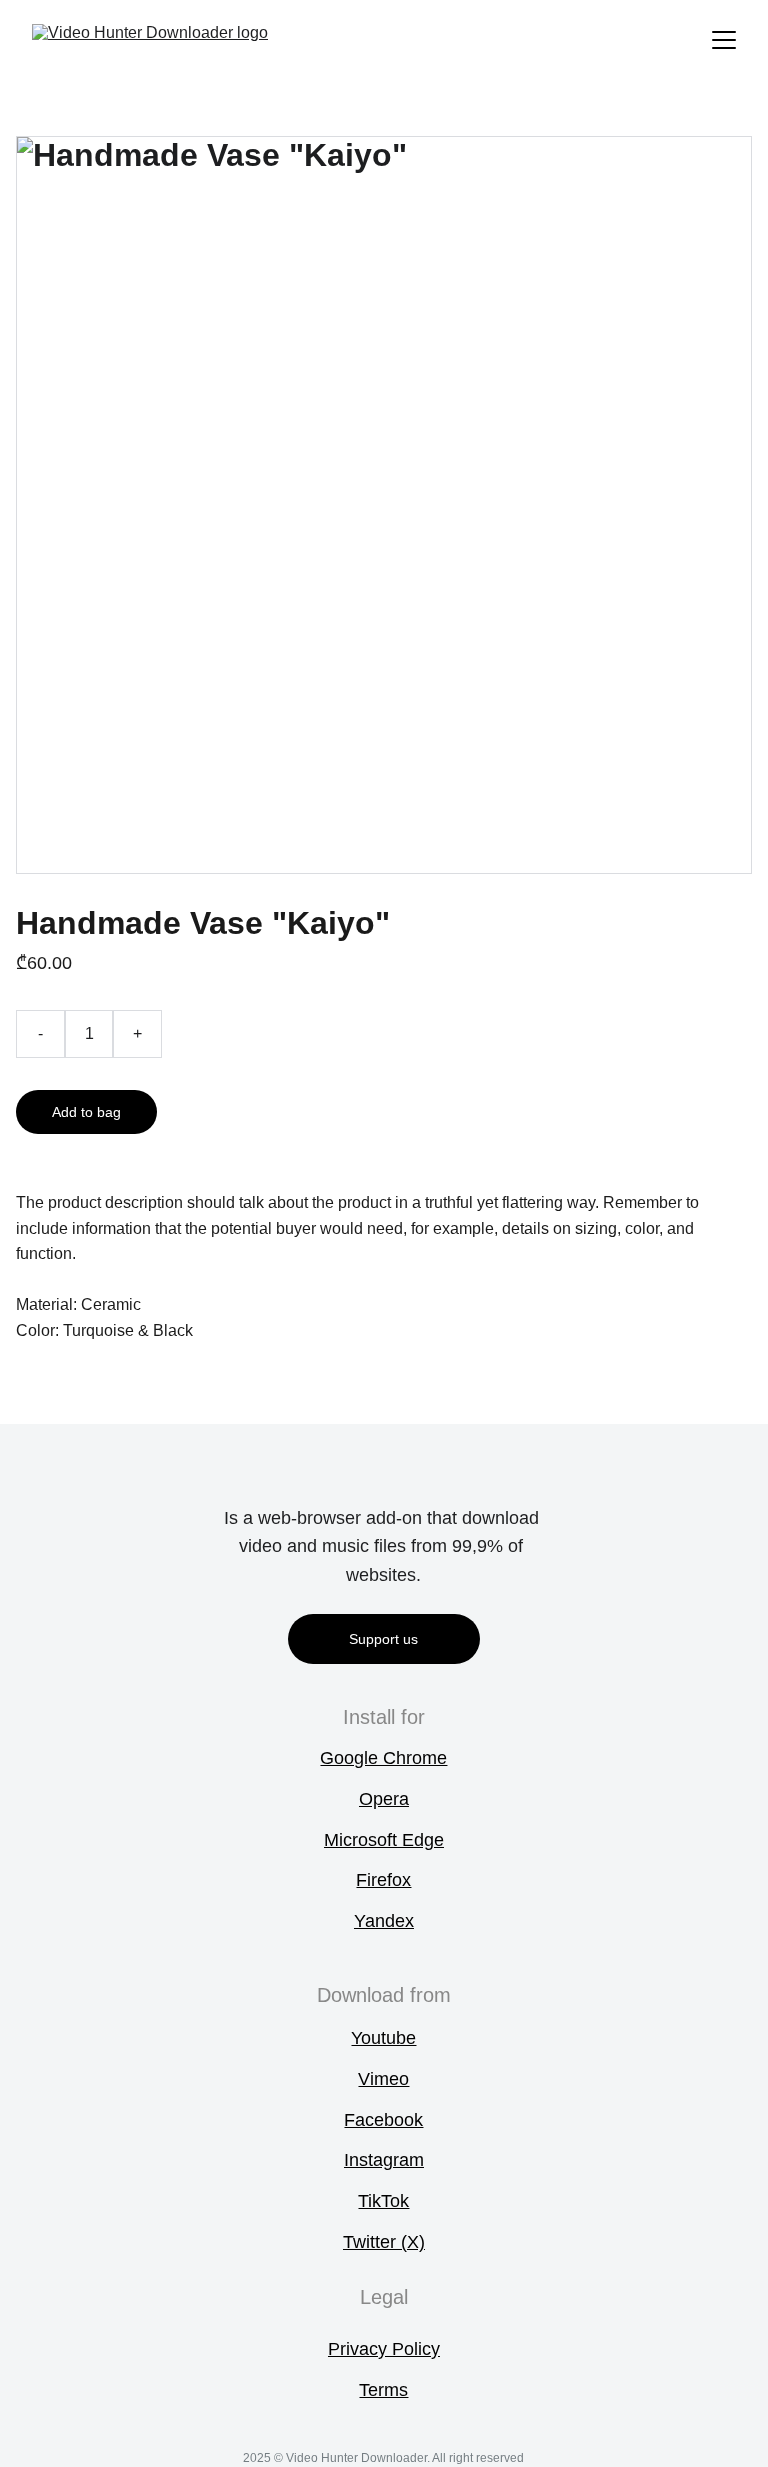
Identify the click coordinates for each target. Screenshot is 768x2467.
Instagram (384, 2160)
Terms (383, 2390)
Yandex (384, 1921)
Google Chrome (383, 1758)
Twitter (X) (384, 2242)
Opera (384, 1799)
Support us (383, 1639)
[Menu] (724, 40)
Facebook (383, 2120)
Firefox (383, 1880)
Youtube (383, 2038)
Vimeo (383, 2079)
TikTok (383, 2201)
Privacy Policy (384, 2349)
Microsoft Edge (384, 1840)
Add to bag (86, 1112)
